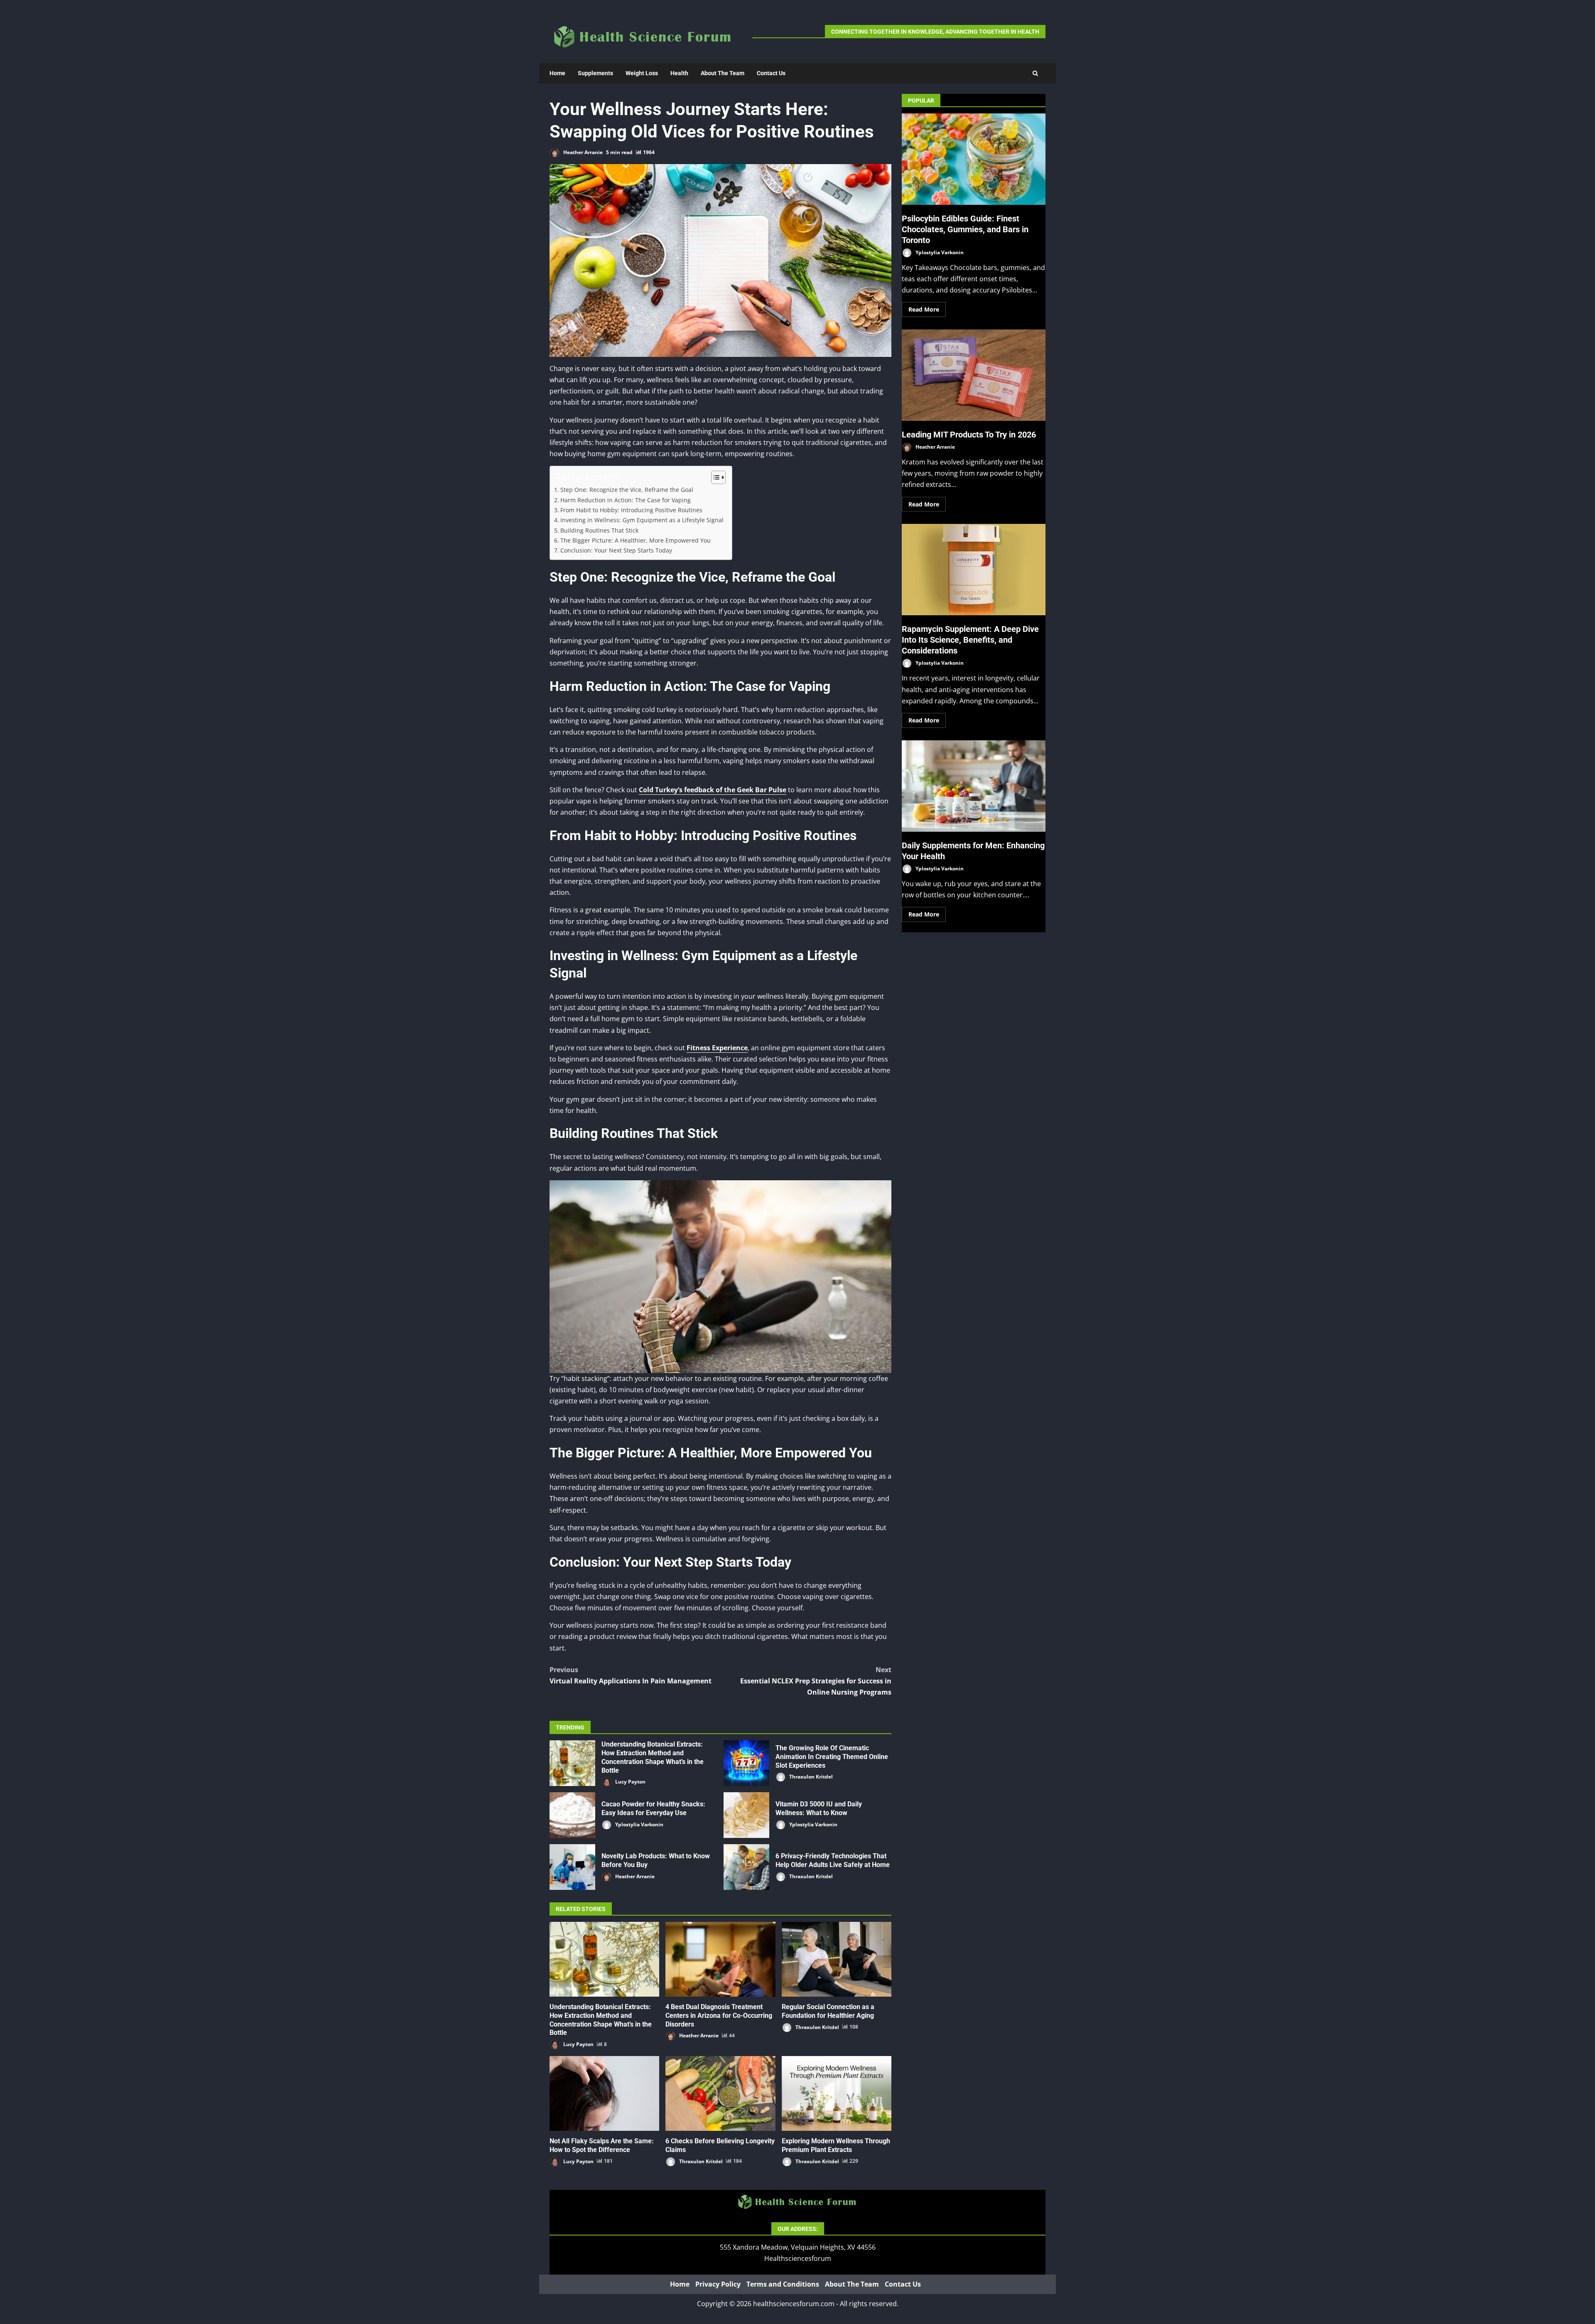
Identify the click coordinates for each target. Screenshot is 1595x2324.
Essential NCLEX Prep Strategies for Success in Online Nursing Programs (816, 1681)
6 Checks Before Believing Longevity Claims (720, 2093)
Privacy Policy (718, 2284)
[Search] (1035, 73)
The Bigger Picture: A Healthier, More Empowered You (636, 540)
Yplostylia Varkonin (639, 1824)
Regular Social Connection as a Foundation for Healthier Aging (837, 1959)
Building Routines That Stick (599, 530)
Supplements (595, 73)
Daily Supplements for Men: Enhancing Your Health (974, 786)
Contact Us (771, 73)
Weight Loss (642, 73)
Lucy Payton (630, 1782)
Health (679, 73)
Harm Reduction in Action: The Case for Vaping (626, 500)
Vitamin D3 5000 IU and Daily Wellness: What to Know (746, 1815)
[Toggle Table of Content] (714, 477)
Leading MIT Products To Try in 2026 (974, 375)
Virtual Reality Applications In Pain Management (631, 1675)
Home (557, 73)
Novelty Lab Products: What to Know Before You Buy (572, 1867)
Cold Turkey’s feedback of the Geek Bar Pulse (713, 790)
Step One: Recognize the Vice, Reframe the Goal (627, 490)
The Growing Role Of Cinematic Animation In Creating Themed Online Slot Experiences (746, 1763)
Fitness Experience (717, 1048)
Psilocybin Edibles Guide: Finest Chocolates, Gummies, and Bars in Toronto (974, 159)
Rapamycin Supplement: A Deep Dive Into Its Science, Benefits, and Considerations (974, 570)
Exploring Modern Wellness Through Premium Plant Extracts (837, 2093)
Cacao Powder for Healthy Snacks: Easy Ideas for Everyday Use (572, 1815)
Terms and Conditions (783, 2284)
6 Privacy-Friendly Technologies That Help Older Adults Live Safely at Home (746, 1867)
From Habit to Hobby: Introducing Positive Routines (631, 510)
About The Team (723, 73)
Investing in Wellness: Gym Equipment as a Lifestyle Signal (642, 520)
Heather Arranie (582, 152)
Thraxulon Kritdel (810, 1777)
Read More (924, 309)
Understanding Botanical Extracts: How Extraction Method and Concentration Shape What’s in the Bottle (572, 1763)
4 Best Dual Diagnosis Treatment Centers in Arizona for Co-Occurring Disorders (720, 1959)
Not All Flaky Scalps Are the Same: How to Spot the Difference (604, 2093)
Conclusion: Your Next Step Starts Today (616, 550)
